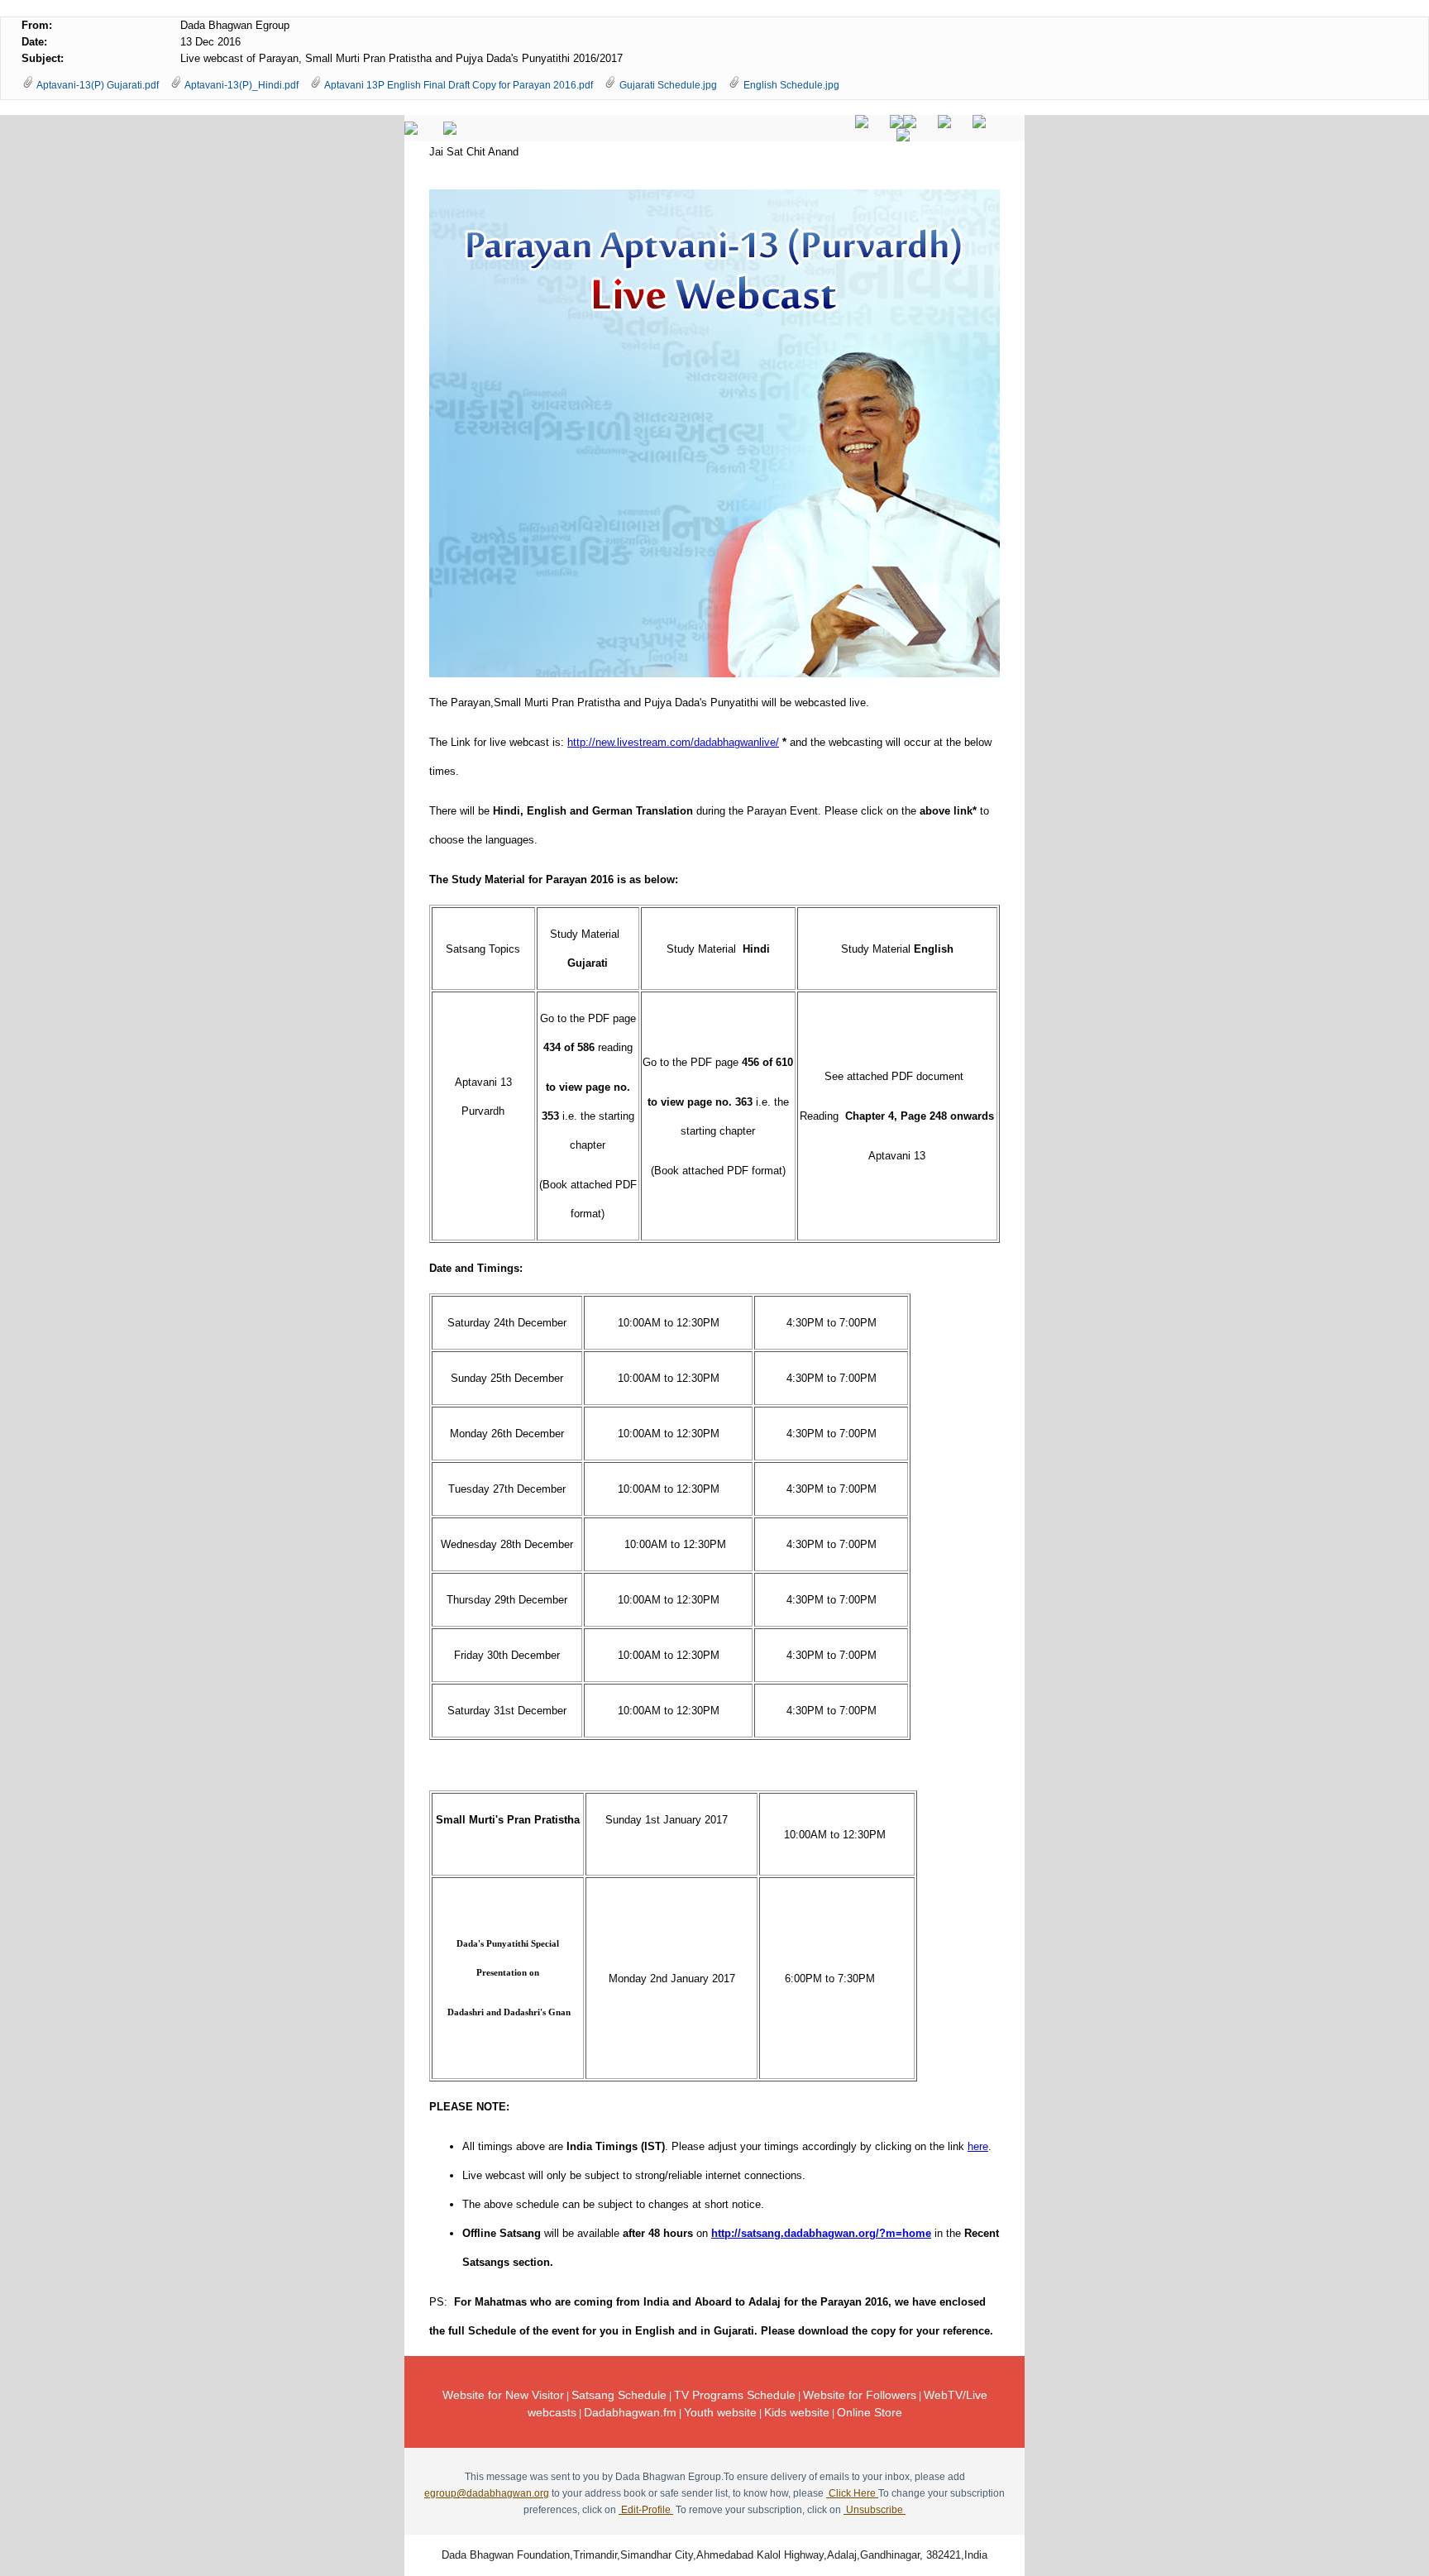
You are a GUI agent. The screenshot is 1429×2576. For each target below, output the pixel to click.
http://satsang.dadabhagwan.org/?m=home (821, 2233)
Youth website (720, 2412)
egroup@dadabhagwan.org (487, 2493)
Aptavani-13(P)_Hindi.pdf (241, 85)
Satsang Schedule (619, 2395)
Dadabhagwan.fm (630, 2412)
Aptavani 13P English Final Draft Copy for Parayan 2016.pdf (459, 85)
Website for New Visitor (503, 2395)
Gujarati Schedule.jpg (668, 85)
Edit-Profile (646, 2510)
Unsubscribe (875, 2510)
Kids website (797, 2412)
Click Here (852, 2493)
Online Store (870, 2412)
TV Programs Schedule (735, 2395)
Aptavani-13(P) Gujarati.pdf (98, 85)
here (978, 2146)
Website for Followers (860, 2395)
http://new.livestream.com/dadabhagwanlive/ (673, 742)
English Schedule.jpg (791, 85)
